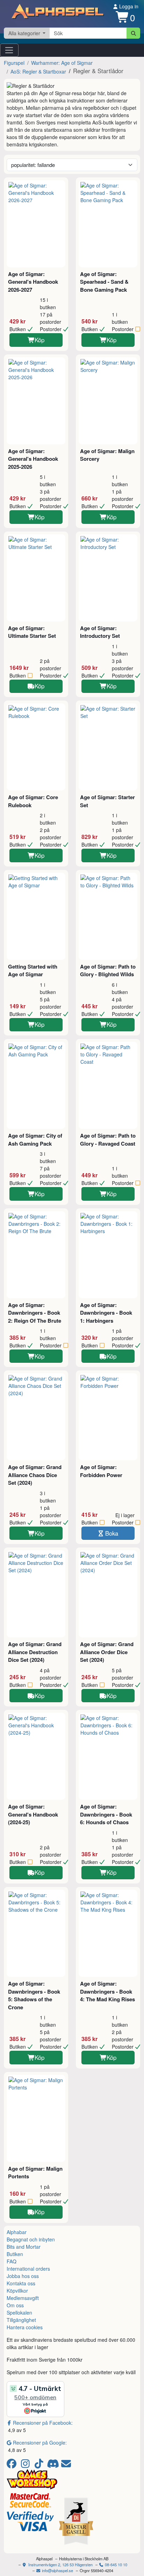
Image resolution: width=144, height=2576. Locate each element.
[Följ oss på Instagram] (26, 2465)
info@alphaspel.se (57, 2570)
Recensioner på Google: (40, 2443)
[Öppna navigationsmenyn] (9, 50)
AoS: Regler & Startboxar (38, 71)
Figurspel (14, 63)
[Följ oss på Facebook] (13, 2465)
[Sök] (133, 33)
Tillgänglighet (21, 2320)
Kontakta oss (21, 2283)
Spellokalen (19, 2313)
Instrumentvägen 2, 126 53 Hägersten (60, 2564)
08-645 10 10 (116, 2564)
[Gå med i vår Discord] (54, 2465)
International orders (28, 2269)
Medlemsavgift (23, 2298)
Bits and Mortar (24, 2247)
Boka (112, 1533)
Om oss (15, 2305)
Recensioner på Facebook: (43, 2423)
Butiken (15, 2254)
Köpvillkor (17, 2291)
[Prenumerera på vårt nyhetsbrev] (66, 2465)
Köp (39, 340)
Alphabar (17, 2232)
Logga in (128, 6)
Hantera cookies (25, 2327)
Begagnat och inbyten (31, 2239)
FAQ (12, 2261)
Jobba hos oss (23, 2276)
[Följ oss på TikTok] (40, 2465)
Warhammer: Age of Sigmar (62, 63)
